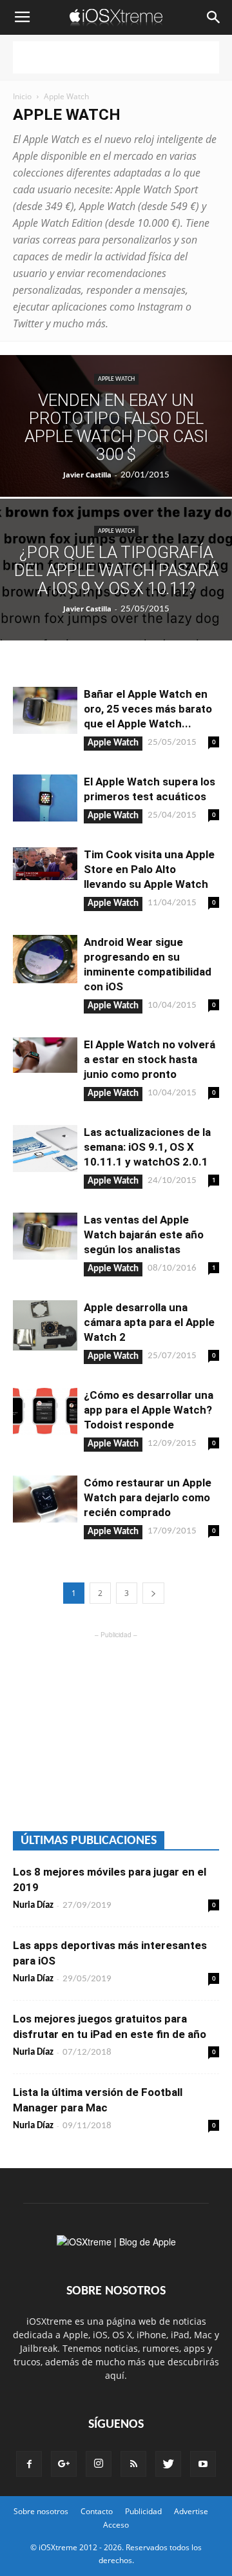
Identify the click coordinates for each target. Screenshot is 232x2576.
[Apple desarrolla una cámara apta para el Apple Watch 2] (45, 1325)
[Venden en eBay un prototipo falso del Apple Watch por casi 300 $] (116, 432)
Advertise (191, 2511)
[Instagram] (99, 2464)
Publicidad (143, 2511)
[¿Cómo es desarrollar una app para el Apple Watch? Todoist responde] (45, 1411)
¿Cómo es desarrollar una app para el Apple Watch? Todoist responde (149, 1410)
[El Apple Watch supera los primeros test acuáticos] (45, 798)
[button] (214, 17)
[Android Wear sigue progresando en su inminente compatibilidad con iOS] (45, 959)
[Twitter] (168, 2464)
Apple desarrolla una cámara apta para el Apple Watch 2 (149, 1322)
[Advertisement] (116, 57)
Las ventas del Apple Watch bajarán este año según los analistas (144, 1235)
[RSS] (133, 2464)
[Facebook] (29, 2464)
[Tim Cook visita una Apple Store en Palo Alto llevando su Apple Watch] (45, 864)
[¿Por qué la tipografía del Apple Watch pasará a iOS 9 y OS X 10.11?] (116, 579)
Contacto (97, 2511)
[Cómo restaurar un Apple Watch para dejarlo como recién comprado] (45, 1499)
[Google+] (64, 2464)
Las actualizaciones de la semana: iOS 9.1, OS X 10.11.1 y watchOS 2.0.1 (147, 1147)
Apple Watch (116, 379)
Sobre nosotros (41, 2511)
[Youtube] (203, 2464)
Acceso (116, 2525)
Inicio (22, 96)
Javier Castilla (87, 475)
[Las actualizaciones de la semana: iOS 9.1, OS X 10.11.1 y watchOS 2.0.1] (45, 1149)
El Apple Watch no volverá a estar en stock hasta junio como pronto (150, 1059)
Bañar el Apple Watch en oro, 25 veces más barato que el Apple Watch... (148, 709)
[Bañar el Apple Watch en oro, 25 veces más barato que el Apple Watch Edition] (45, 710)
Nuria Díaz (33, 1906)
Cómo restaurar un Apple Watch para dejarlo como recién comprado (148, 1497)
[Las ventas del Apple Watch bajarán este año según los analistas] (45, 1236)
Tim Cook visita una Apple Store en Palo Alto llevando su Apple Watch (149, 869)
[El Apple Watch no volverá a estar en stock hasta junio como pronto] (45, 1055)
